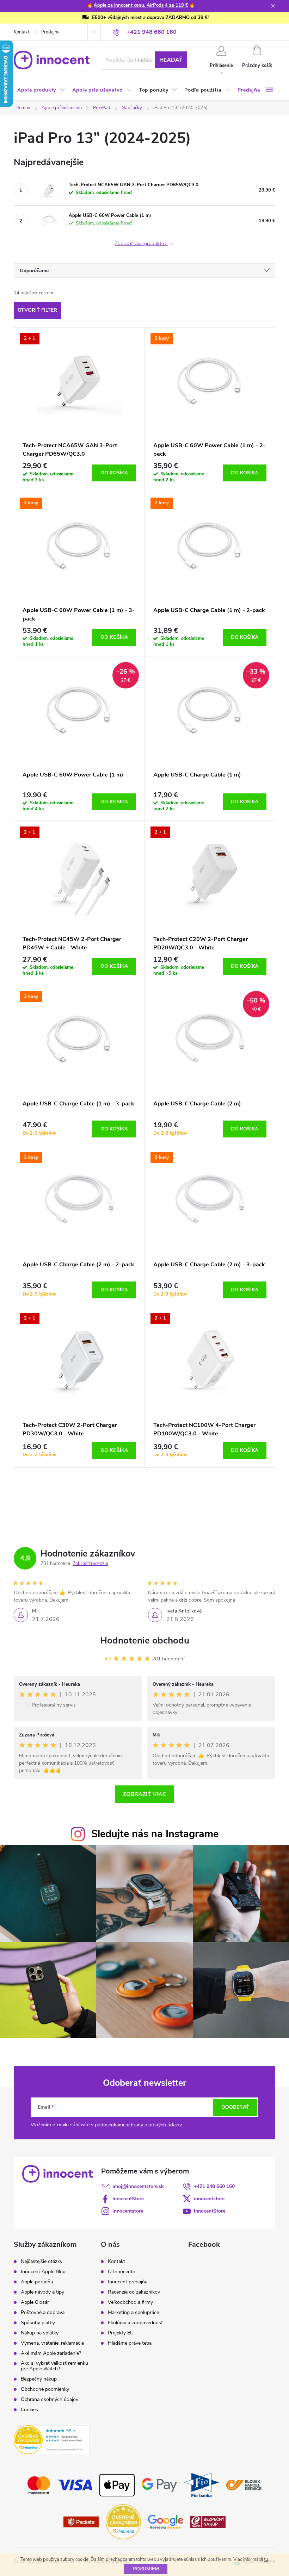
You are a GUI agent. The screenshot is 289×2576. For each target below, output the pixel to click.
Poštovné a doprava (43, 2313)
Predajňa (50, 32)
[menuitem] (41, 90)
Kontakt (21, 32)
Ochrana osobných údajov (50, 2400)
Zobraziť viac (144, 1794)
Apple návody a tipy (42, 2292)
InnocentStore (128, 2199)
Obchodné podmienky (45, 2389)
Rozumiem (146, 2569)
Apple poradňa (37, 2282)
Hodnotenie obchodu (145, 1641)
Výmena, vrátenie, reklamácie (52, 2343)
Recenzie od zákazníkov (134, 2292)
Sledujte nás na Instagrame (155, 1834)
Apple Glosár (35, 2302)
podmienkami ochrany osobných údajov (138, 2125)
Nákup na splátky (40, 2333)
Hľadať (171, 60)
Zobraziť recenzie (90, 1564)
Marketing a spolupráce (133, 2313)
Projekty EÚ (121, 2333)
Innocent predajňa (128, 2282)
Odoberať (235, 2107)
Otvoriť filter (37, 310)
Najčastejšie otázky (42, 2262)
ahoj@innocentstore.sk (138, 2186)
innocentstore (209, 2199)
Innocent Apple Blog (43, 2272)
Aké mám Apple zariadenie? (51, 2353)
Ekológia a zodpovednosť (135, 2323)
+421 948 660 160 (214, 2186)
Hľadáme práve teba (130, 2343)
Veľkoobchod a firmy (130, 2302)
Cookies (29, 2410)
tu (266, 2559)
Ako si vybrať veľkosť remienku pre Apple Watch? (54, 2366)
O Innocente (121, 2272)
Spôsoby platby (38, 2323)
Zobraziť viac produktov (142, 244)
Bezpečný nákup (39, 2379)
